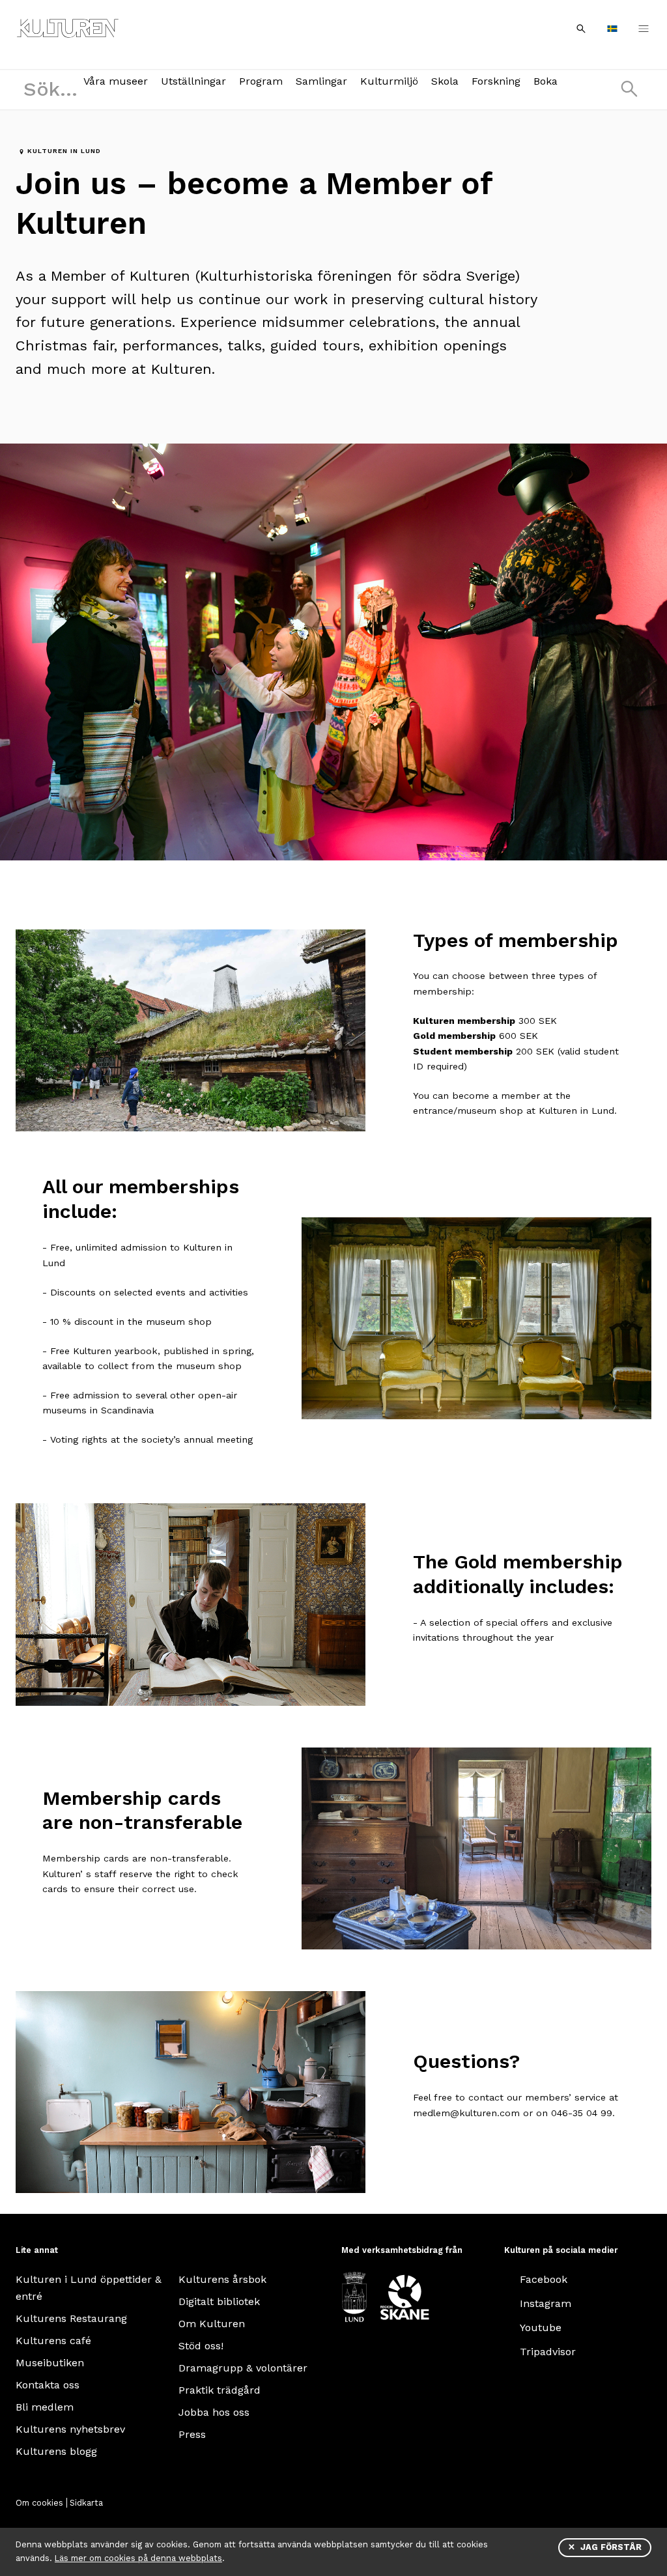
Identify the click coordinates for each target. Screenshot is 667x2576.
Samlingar (321, 81)
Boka (546, 81)
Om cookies (39, 2503)
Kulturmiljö (389, 81)
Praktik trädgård (220, 2390)
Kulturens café (53, 2341)
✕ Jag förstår (605, 2547)
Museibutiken (50, 2363)
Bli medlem (45, 2407)
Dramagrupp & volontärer (243, 2368)
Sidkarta (86, 2503)
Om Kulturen (212, 2324)
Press (192, 2434)
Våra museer (116, 81)
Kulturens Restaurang (71, 2318)
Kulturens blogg (56, 2451)
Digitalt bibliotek (219, 2301)
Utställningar (193, 81)
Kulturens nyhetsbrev (70, 2429)
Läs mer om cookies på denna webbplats (138, 2558)
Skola (445, 81)
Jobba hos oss (214, 2412)
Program (261, 81)
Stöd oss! (201, 2346)
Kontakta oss (48, 2385)
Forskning (496, 81)
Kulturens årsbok (222, 2279)
